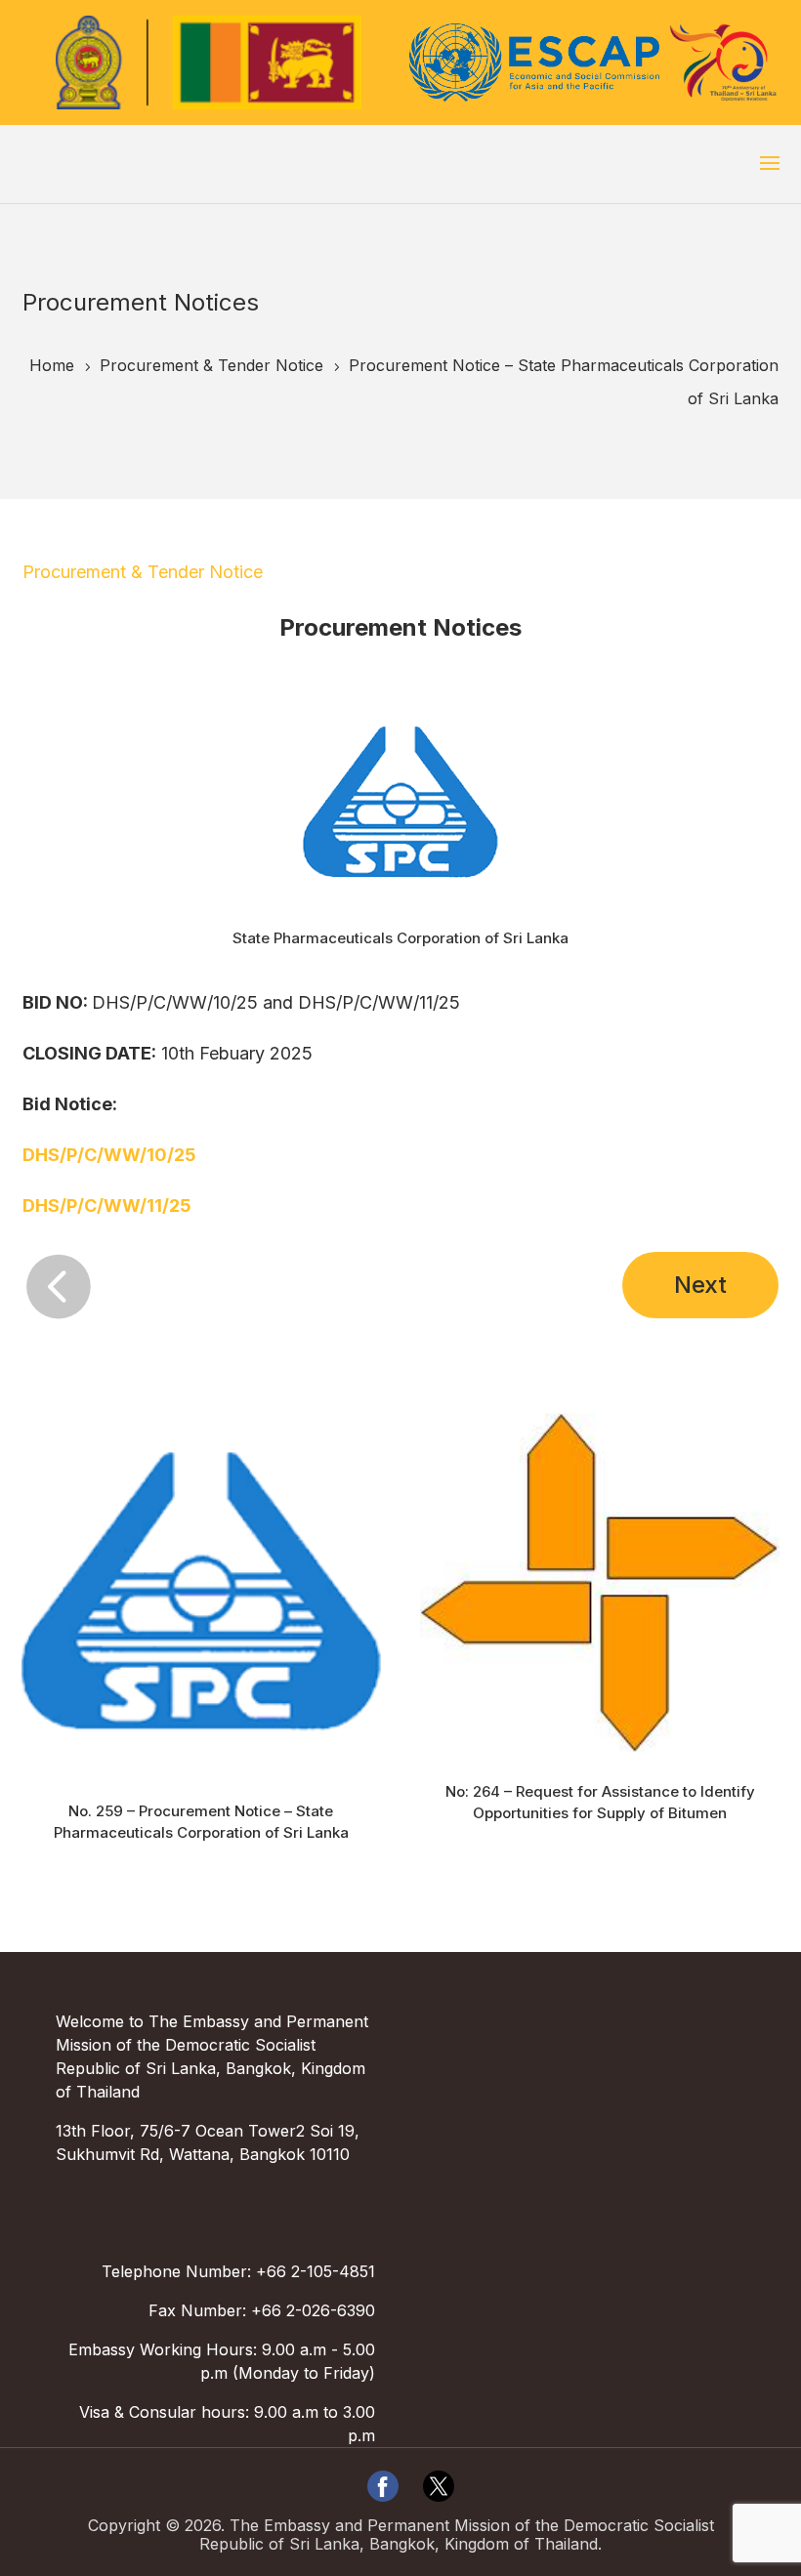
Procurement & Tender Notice (143, 572)
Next (700, 1285)
